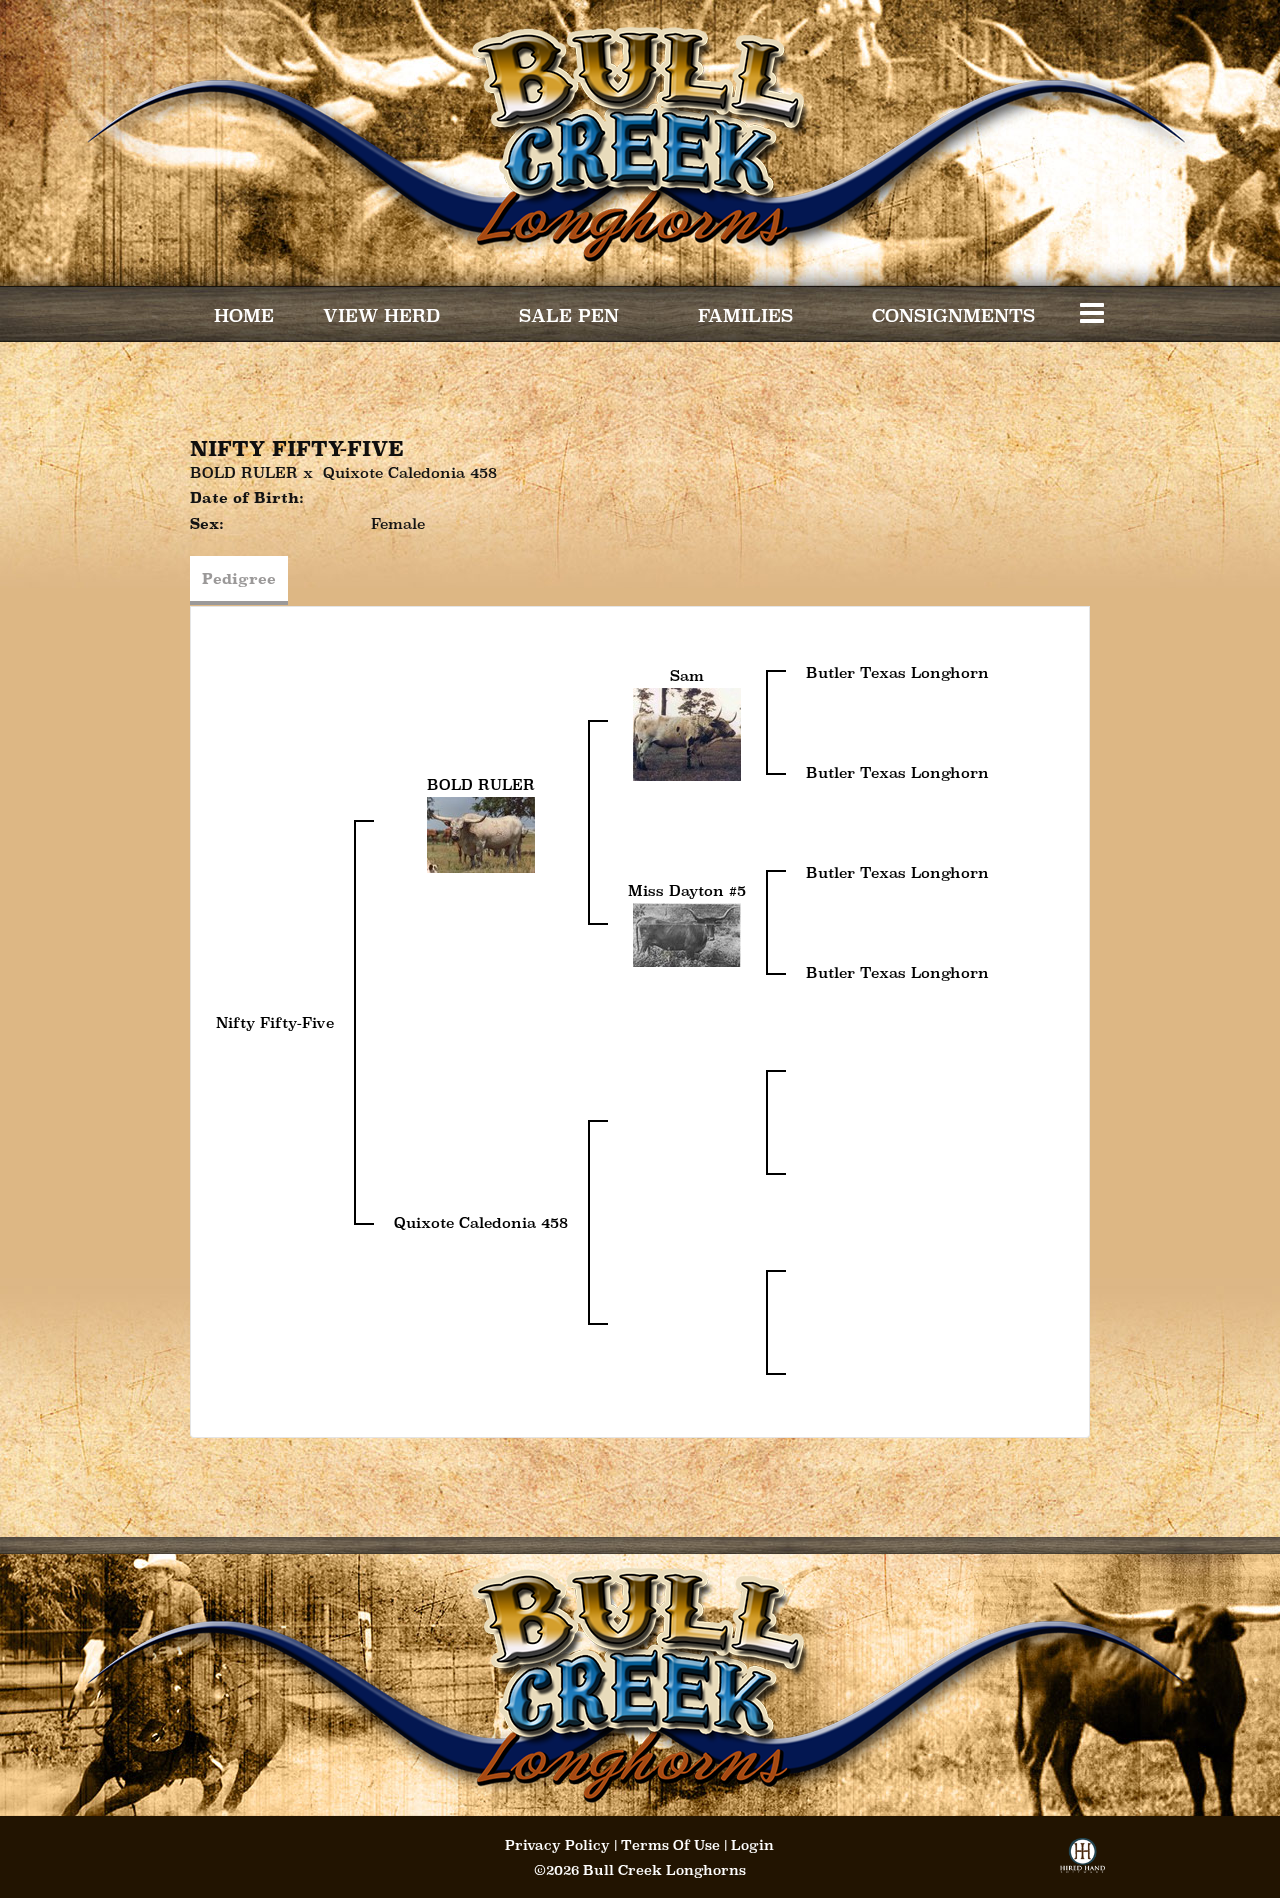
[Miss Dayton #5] (687, 932)
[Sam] (687, 732)
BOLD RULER (244, 472)
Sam (687, 675)
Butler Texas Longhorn (897, 672)
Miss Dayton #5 (687, 890)
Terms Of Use (670, 1845)
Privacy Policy (557, 1845)
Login (752, 1845)
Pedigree (239, 578)
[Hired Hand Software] (1082, 1861)
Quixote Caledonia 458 (410, 472)
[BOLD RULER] (481, 832)
